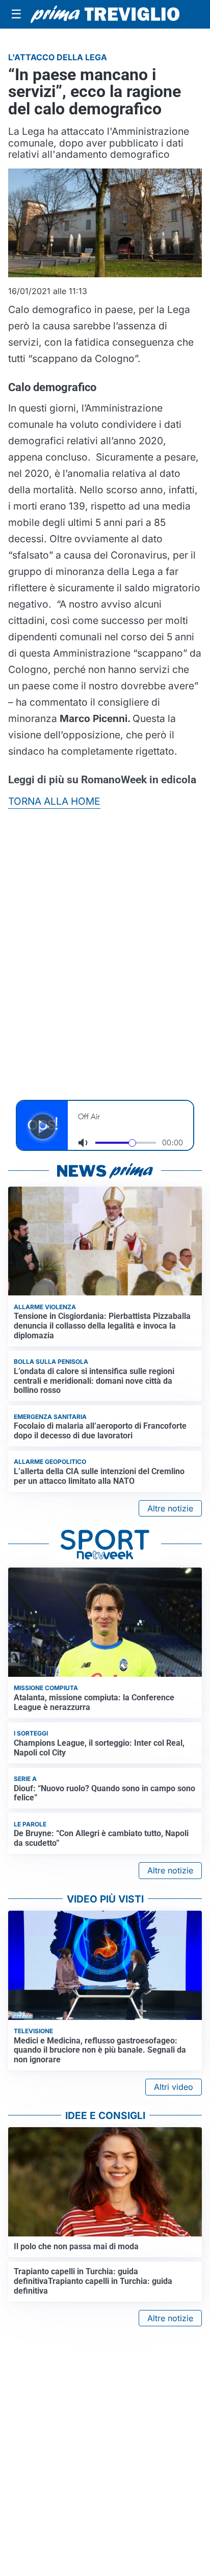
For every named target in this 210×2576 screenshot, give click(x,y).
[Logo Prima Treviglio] (105, 14)
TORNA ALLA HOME (54, 801)
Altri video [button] (174, 2087)
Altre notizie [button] (170, 1508)
